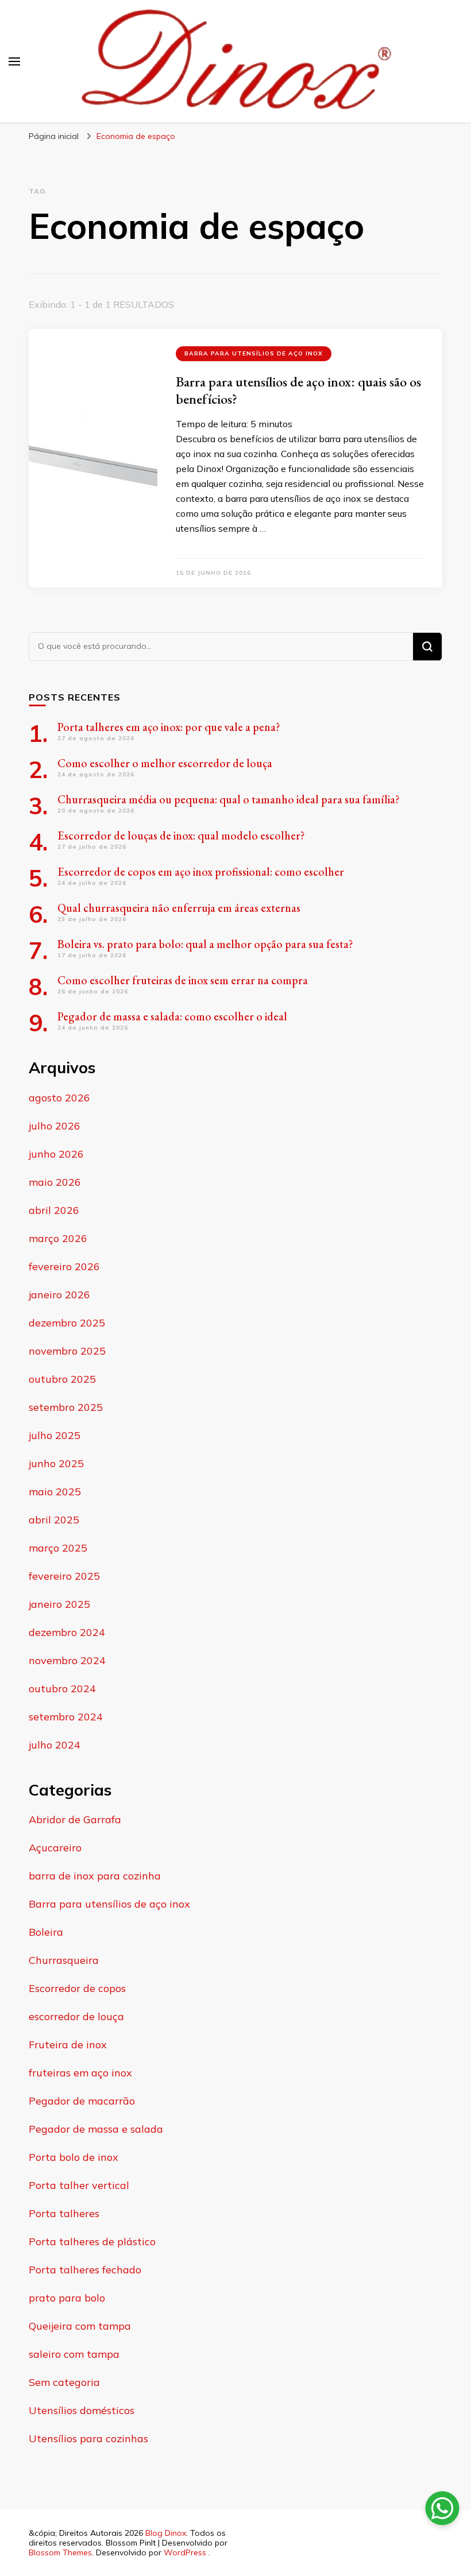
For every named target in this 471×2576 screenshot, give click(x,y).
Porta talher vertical (79, 2185)
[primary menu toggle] (14, 61)
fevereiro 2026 (64, 1266)
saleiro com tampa (74, 2354)
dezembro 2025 (67, 1323)
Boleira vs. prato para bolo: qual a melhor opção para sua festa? (205, 944)
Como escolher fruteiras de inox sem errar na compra (183, 980)
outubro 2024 (62, 1689)
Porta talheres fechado (85, 2270)
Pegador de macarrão (82, 2101)
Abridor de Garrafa (75, 1819)
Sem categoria (64, 2382)
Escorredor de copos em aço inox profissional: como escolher (201, 872)
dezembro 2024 (67, 1632)
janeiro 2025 (59, 1604)
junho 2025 (56, 1463)
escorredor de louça (76, 2016)
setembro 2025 (66, 1407)
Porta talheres (64, 2213)
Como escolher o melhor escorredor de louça (165, 763)
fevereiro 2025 (64, 1576)
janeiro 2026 (59, 1295)
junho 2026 (56, 1154)
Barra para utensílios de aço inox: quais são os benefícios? (298, 390)
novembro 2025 (67, 1351)
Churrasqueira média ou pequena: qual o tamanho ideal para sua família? (229, 799)
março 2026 (58, 1238)
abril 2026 (54, 1210)
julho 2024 (55, 1745)
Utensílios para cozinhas (88, 2438)
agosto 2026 (59, 1098)
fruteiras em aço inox (80, 2073)
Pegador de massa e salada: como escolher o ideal (172, 1016)
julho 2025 (55, 1435)
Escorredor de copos (77, 1988)
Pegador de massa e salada (96, 2129)
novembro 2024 (67, 1660)
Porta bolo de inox (74, 2157)
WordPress (185, 2552)
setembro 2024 (66, 1717)
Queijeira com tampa (80, 2326)
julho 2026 (55, 1126)
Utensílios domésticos (82, 2410)
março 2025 (58, 1548)
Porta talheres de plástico (92, 2242)
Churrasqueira (64, 1960)
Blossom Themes (60, 2552)
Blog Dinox (166, 2533)
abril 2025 (54, 1520)
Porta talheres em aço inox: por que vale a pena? (169, 727)
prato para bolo (67, 2298)
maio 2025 (55, 1492)
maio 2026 (55, 1182)
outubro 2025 (62, 1379)
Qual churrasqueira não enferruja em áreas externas (179, 908)
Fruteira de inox (68, 2045)
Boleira (46, 1932)
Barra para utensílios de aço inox (254, 353)
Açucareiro (55, 1848)
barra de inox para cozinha (95, 1876)
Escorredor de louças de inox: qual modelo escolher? (181, 836)
